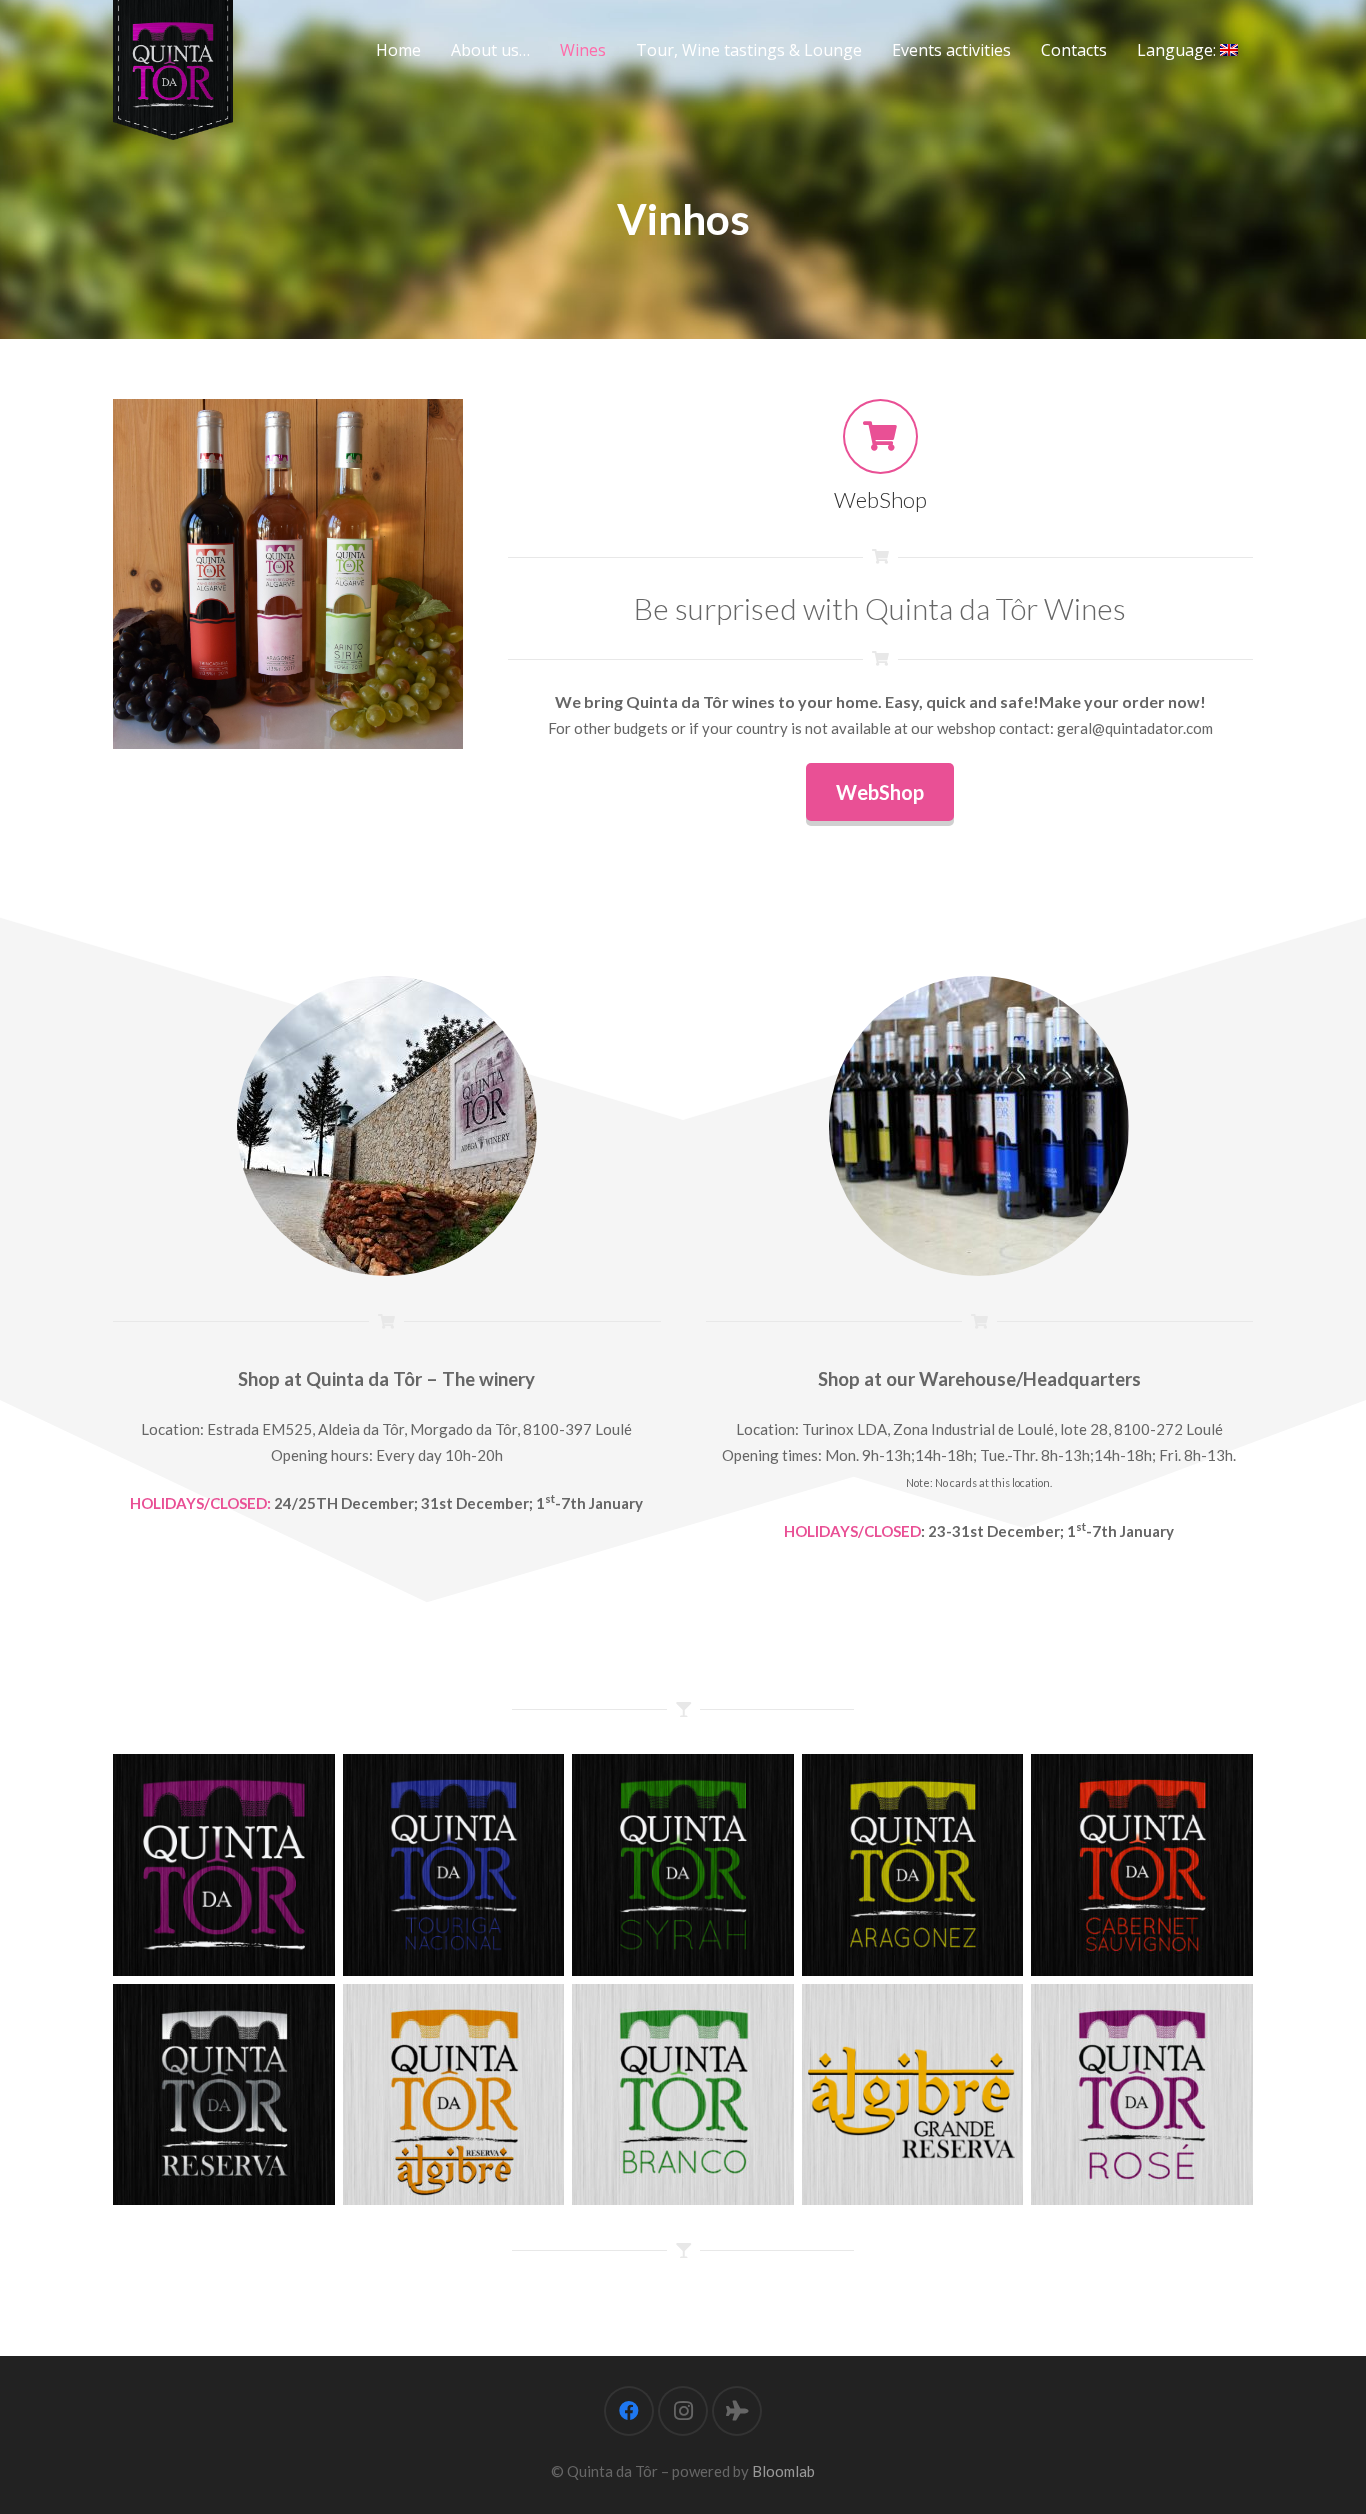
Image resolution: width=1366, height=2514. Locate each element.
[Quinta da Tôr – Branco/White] (683, 2095)
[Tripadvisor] (737, 2411)
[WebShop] (880, 436)
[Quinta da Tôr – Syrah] (683, 1865)
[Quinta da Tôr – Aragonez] (913, 1865)
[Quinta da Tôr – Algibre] (454, 2095)
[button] (616, 50)
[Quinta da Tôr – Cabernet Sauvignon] (1142, 1865)
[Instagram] (683, 2411)
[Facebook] (629, 2411)
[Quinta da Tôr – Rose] (1142, 2095)
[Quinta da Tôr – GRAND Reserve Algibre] (913, 2095)
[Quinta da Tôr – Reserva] (224, 2095)
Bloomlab (783, 2471)
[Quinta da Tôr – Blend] (224, 1865)
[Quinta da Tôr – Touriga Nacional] (454, 1865)
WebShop (880, 499)
